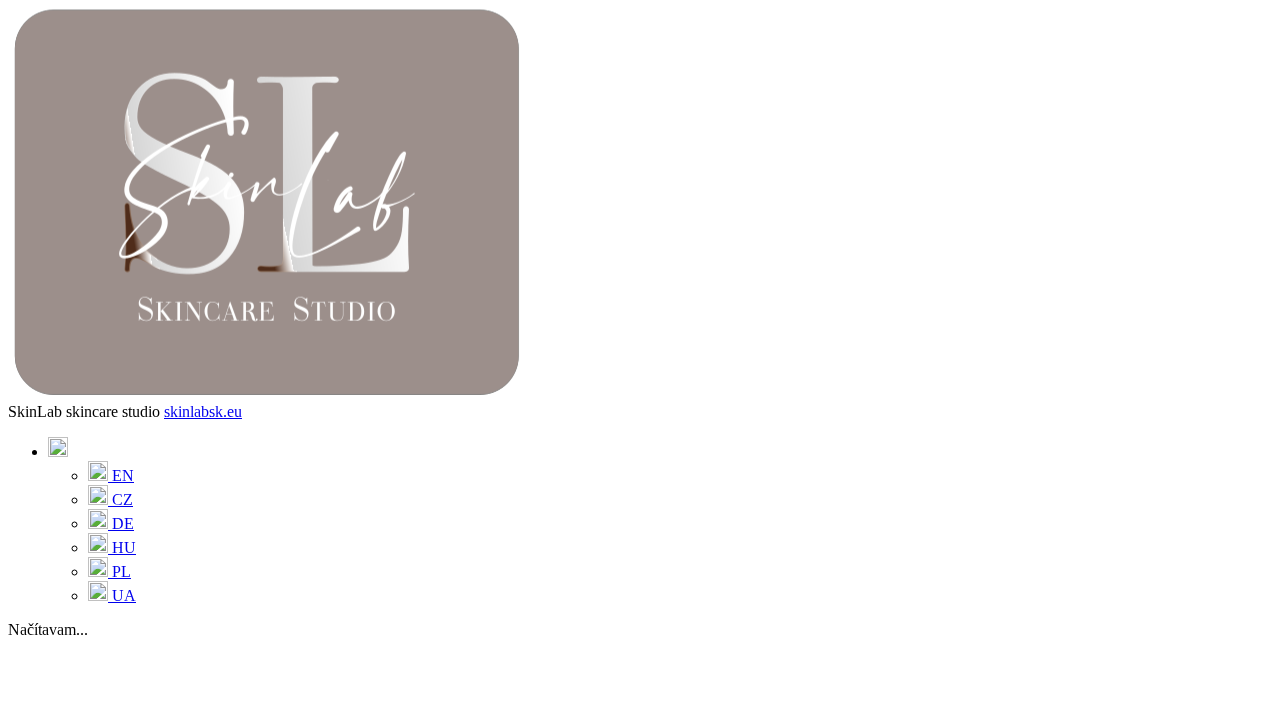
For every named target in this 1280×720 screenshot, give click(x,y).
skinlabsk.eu (203, 411)
